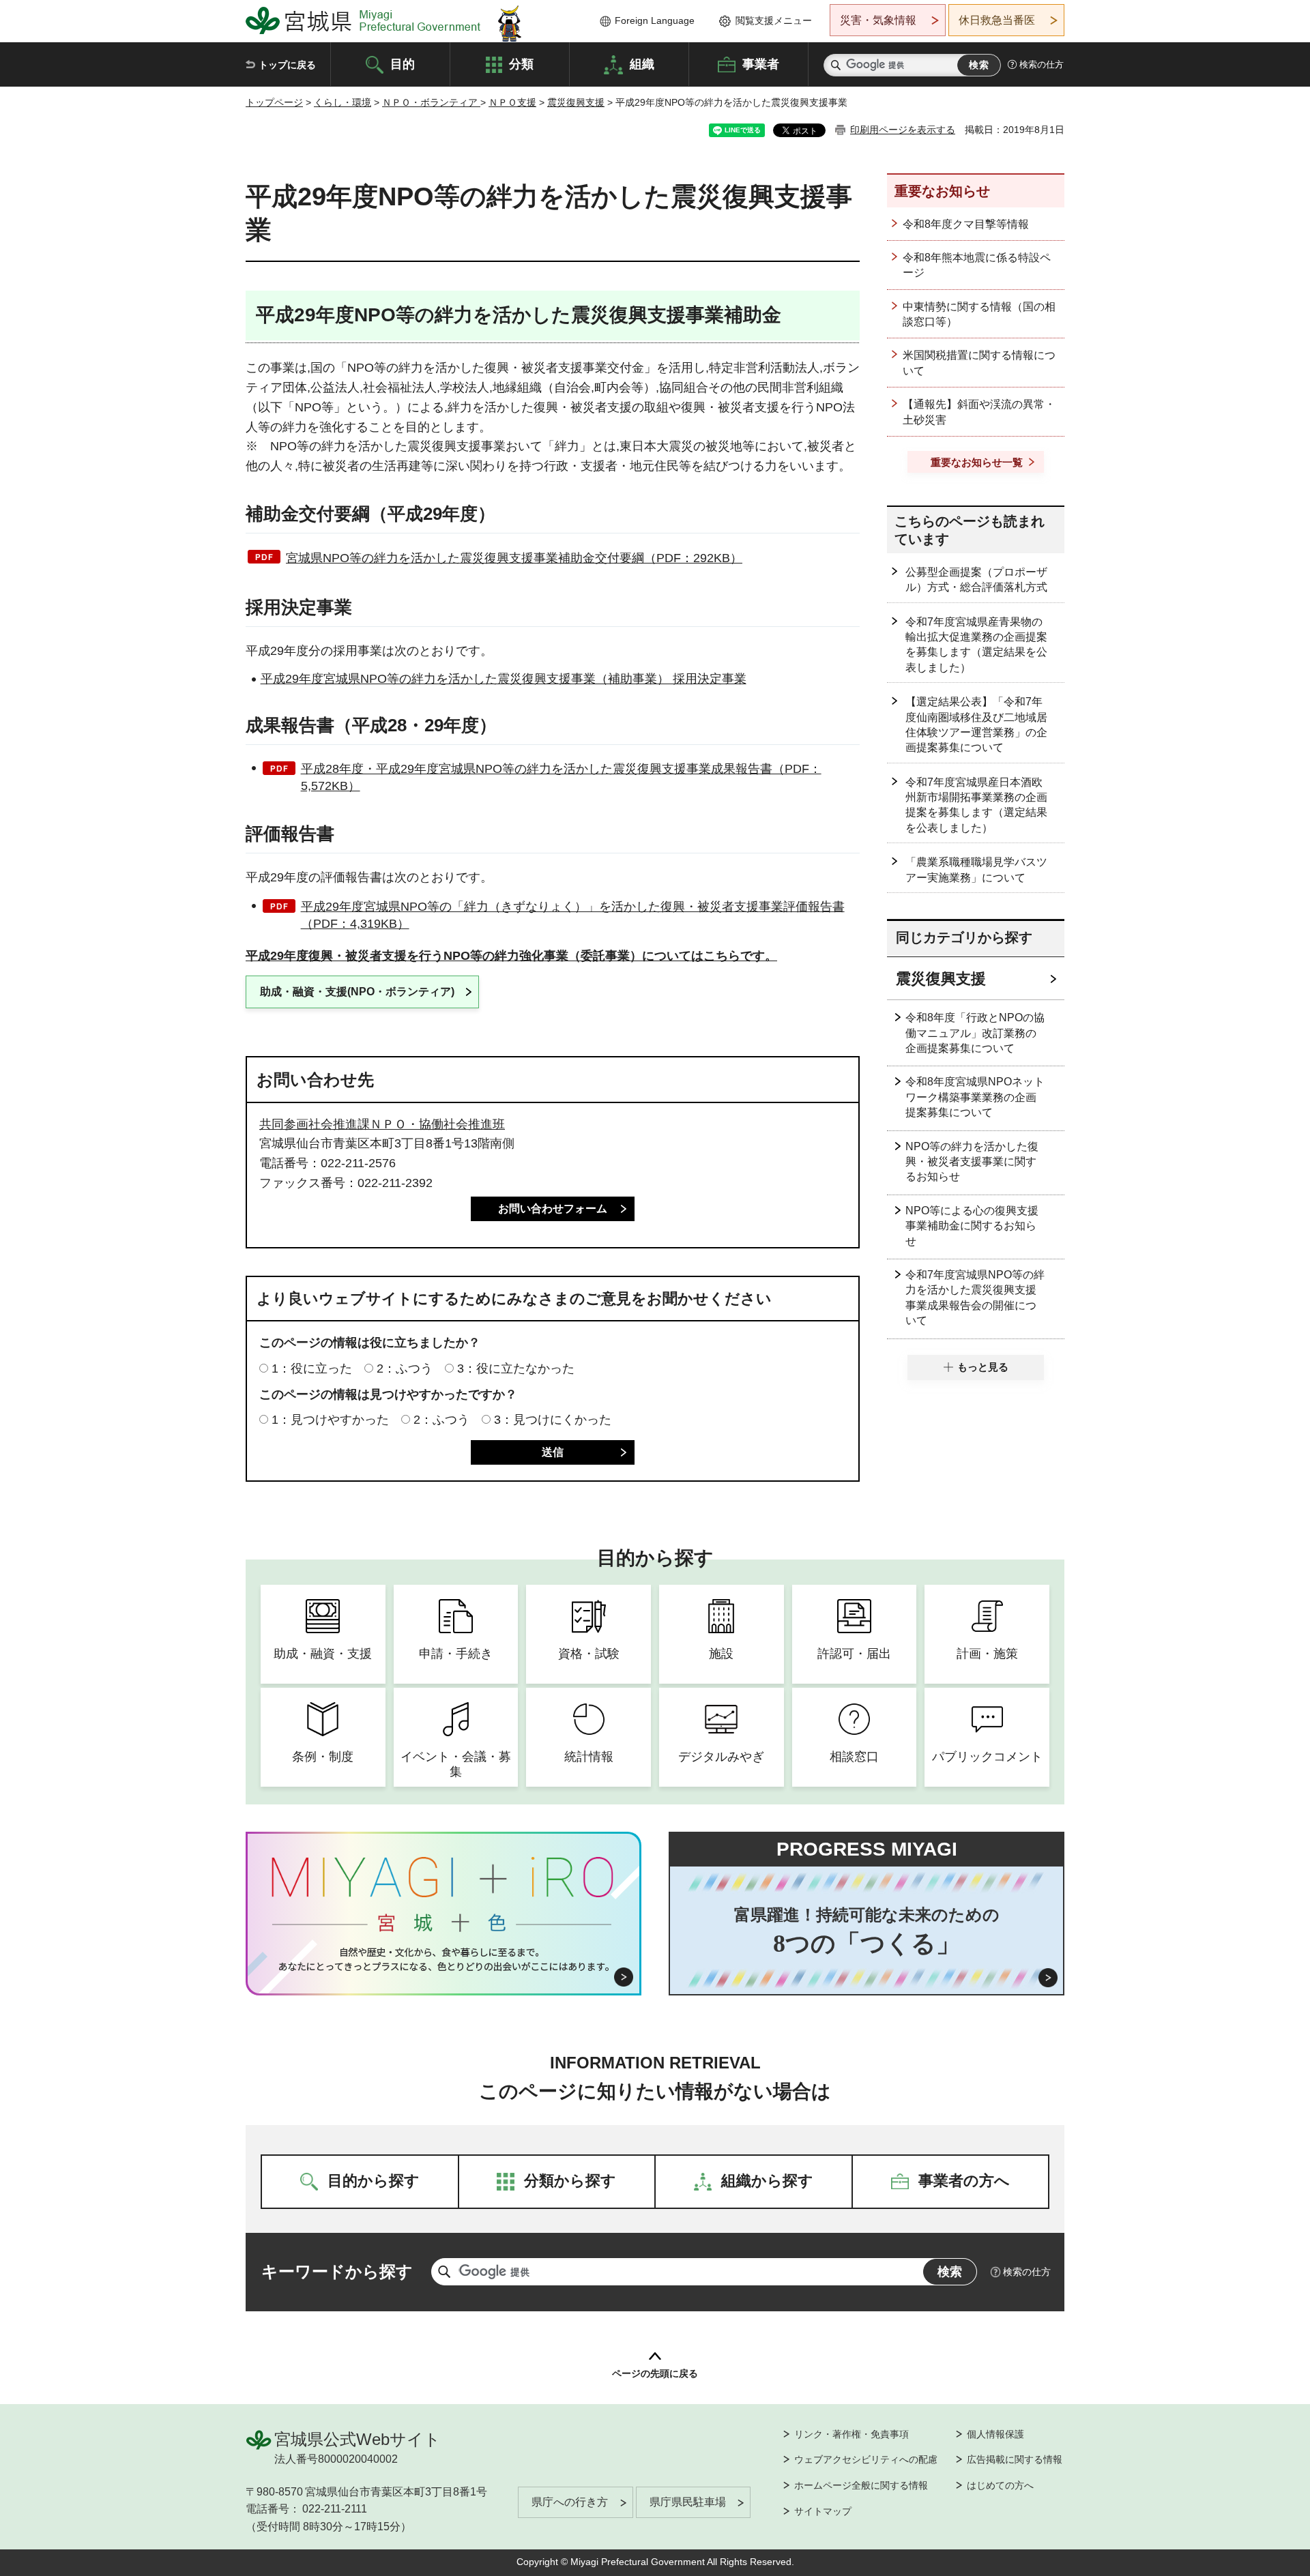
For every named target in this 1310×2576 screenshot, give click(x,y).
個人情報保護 (995, 2434)
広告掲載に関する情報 (1015, 2459)
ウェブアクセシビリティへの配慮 (866, 2459)
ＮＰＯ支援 (512, 102)
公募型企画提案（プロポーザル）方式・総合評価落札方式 (976, 580)
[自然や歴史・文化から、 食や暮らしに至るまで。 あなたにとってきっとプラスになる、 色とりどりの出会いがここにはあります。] (444, 1959)
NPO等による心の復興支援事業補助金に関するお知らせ (972, 1226)
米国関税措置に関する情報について (979, 363)
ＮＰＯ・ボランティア (431, 102)
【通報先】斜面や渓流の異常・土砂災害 (979, 412)
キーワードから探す (337, 2271)
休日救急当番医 (997, 20)
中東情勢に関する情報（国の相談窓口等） (979, 314)
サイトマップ (823, 2511)
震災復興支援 (576, 102)
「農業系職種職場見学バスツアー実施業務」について (976, 869)
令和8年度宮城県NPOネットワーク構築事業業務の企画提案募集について (975, 1097)
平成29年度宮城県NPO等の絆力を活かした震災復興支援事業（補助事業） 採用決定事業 (504, 679)
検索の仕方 (1042, 64)
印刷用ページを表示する (903, 130)
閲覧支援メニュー (774, 20)
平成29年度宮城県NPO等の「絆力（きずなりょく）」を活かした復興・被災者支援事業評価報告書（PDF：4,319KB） (573, 915)
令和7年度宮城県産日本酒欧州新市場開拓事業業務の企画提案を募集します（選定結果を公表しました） (976, 805)
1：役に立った (312, 1368)
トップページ (274, 102)
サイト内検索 (836, 65)
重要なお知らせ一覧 (977, 462)
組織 (642, 63)
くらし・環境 (343, 102)
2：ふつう (405, 1368)
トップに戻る (287, 65)
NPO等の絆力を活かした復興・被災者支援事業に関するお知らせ (972, 1162)
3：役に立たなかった (516, 1368)
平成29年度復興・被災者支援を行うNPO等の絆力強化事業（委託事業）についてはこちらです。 (511, 956)
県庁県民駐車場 (688, 2502)
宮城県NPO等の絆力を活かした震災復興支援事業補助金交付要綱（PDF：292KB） (514, 558)
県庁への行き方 (570, 2502)
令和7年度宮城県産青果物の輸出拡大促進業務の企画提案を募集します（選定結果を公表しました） (976, 645)
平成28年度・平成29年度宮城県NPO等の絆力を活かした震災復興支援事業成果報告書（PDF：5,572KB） (561, 777)
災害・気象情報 (878, 20)
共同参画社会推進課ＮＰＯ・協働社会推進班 (382, 1124)
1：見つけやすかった (330, 1420)
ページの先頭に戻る (655, 2373)
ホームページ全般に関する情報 (861, 2485)
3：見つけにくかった (553, 1420)
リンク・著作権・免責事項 (851, 2434)
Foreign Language (655, 20)
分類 (521, 63)
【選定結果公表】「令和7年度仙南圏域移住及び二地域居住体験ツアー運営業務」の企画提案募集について (976, 724)
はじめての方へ (1000, 2485)
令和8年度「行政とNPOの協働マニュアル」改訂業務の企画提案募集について (975, 1033)
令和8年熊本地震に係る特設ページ (977, 265)
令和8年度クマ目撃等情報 (966, 224)
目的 (403, 63)
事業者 (761, 63)
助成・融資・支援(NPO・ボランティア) (357, 992)
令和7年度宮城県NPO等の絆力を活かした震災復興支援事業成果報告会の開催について (975, 1298)
